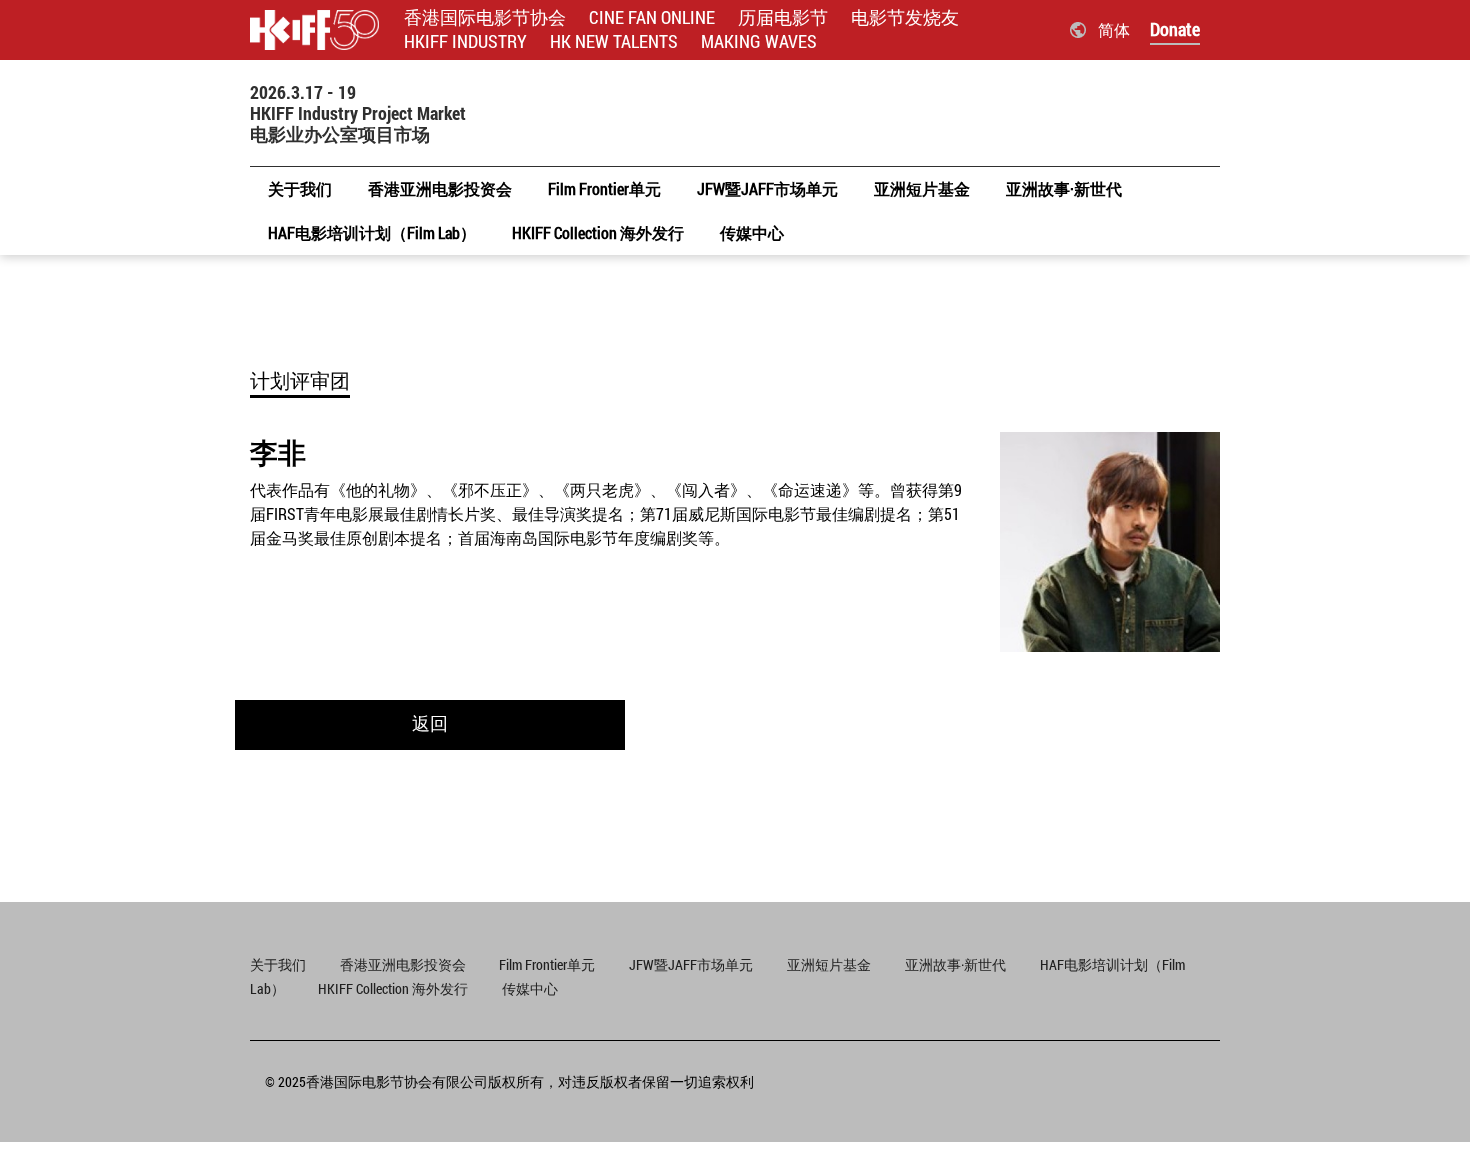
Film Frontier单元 (547, 964)
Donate (1175, 29)
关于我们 (278, 964)
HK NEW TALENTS (614, 41)
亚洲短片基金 (829, 964)
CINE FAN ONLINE (652, 17)
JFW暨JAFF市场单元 (691, 964)
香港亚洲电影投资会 (404, 964)
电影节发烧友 (905, 17)
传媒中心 (530, 988)
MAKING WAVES (759, 41)
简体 (1114, 29)
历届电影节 (783, 17)
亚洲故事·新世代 (955, 964)
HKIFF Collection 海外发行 (393, 988)
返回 (430, 723)
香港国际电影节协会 (485, 17)
